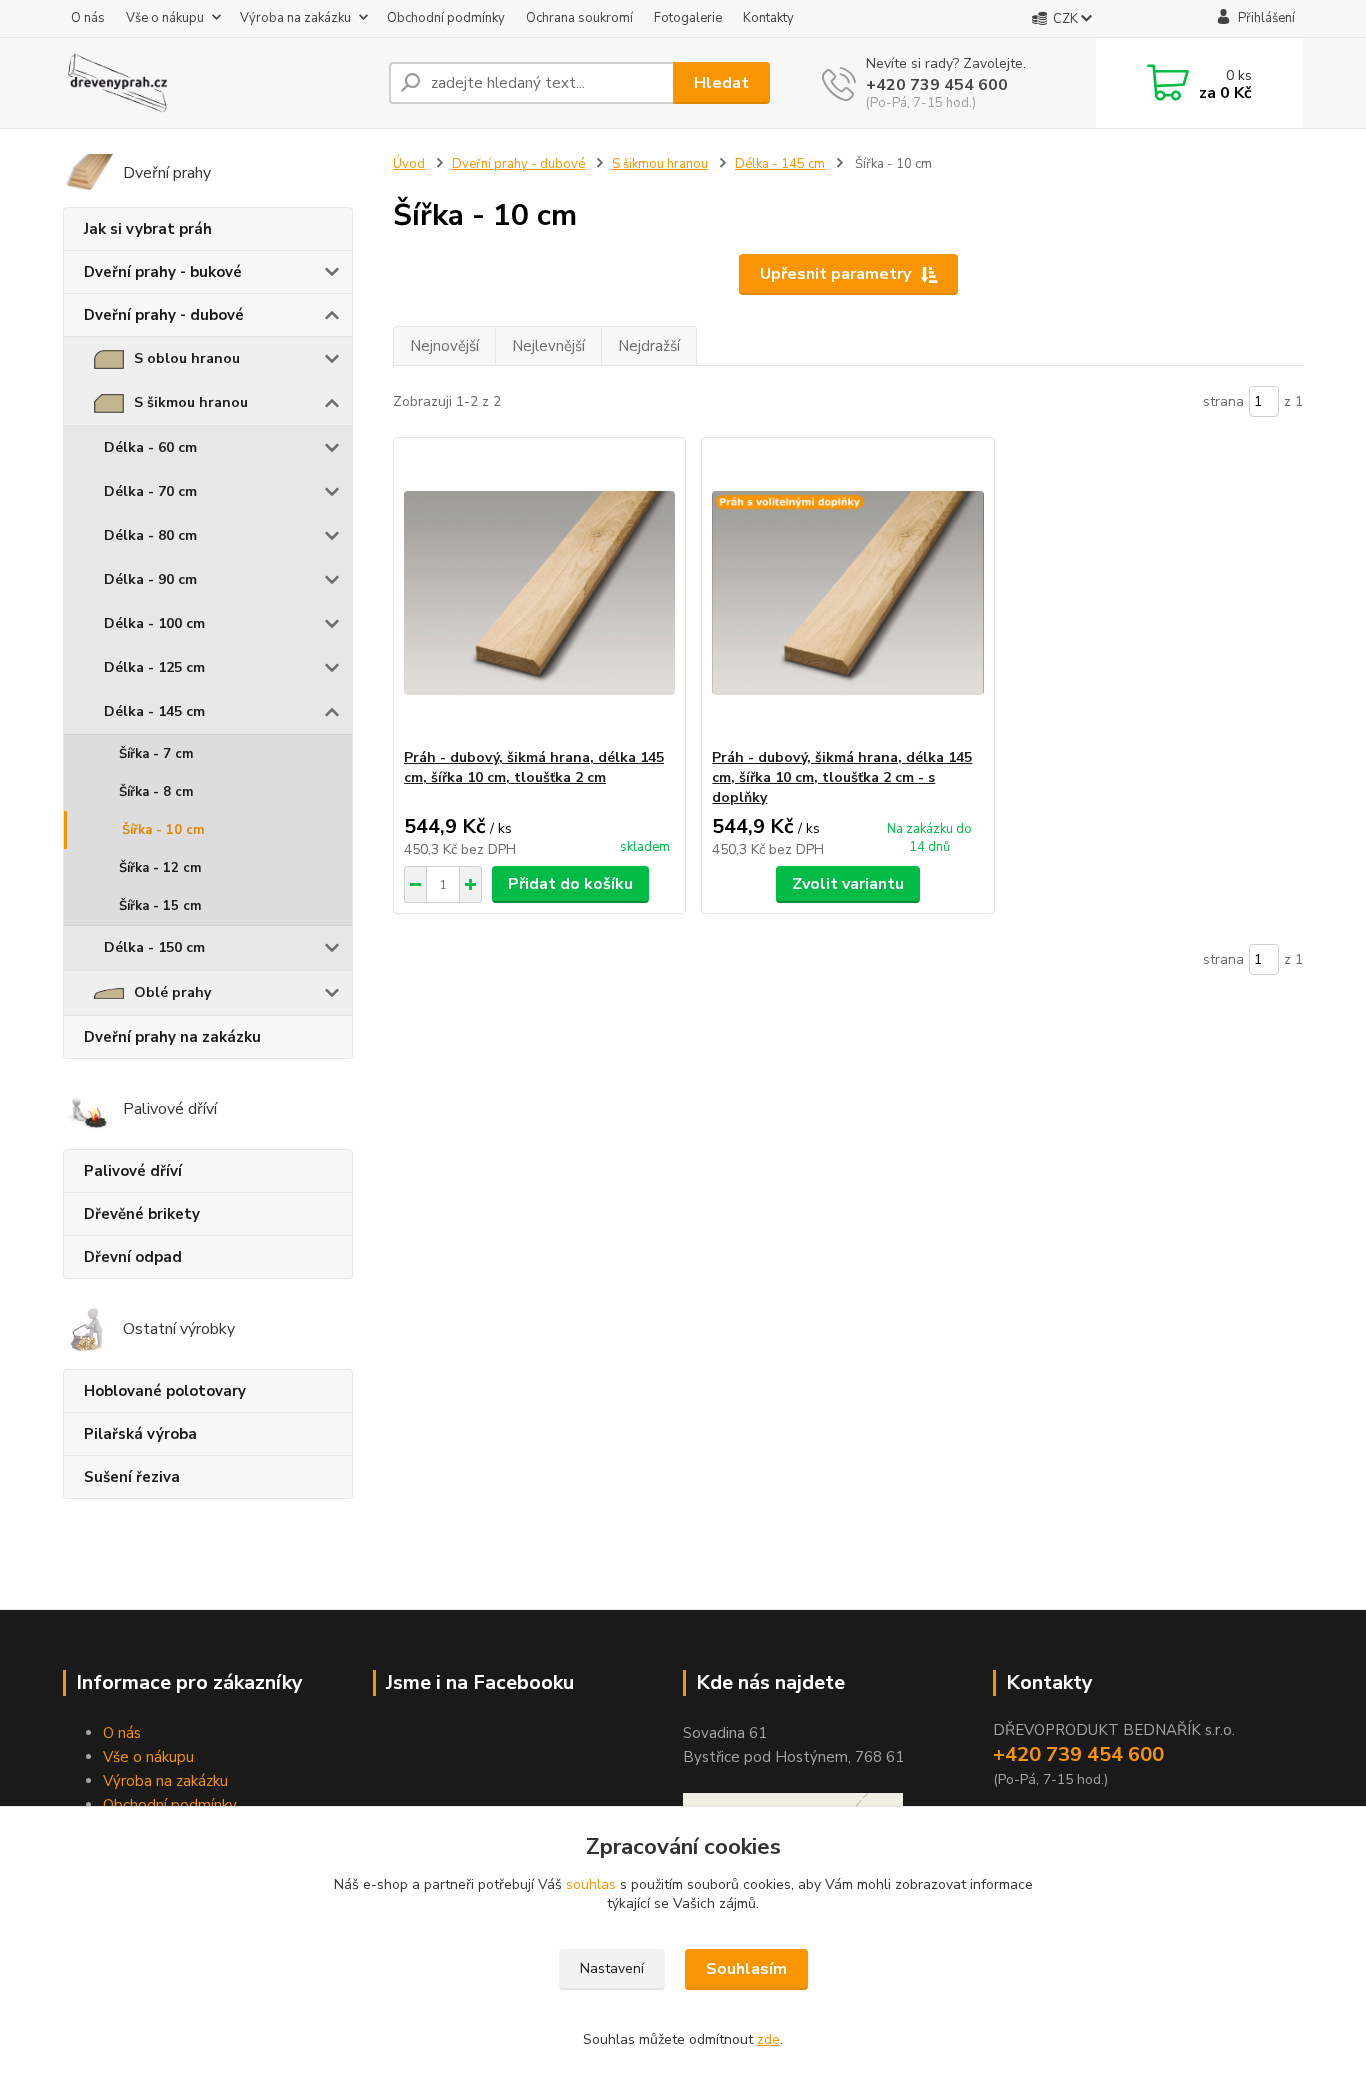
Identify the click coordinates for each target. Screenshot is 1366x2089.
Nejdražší (649, 346)
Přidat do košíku (570, 884)
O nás (88, 18)
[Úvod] (218, 83)
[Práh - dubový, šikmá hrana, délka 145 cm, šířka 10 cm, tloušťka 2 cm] (539, 593)
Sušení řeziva (132, 1477)
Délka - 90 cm (150, 579)
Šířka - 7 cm (156, 754)
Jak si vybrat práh (148, 229)
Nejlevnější (548, 346)
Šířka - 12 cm (160, 868)
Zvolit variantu (848, 884)
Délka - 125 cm (154, 667)
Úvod (409, 164)
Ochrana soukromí (579, 18)
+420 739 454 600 (937, 85)
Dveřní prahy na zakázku (172, 1037)
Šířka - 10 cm (163, 830)
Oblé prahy (172, 992)
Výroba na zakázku (295, 18)
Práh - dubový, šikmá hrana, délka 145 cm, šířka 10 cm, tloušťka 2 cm (534, 767)
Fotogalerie (688, 18)
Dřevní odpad (133, 1257)
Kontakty (768, 18)
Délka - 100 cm (154, 623)
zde (768, 2039)
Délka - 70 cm (150, 491)
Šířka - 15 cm (160, 906)
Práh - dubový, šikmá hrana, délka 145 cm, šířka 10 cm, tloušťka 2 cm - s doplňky (842, 777)
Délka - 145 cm (154, 711)
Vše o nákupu (165, 18)
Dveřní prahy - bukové (163, 272)
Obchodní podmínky (446, 18)
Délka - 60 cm (150, 447)
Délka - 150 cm (154, 947)
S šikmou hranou (191, 402)
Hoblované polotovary (165, 1391)
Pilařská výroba (140, 1434)
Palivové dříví (133, 1171)
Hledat (721, 83)
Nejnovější (444, 346)
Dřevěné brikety (142, 1214)
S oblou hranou (187, 358)
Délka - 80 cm (150, 535)
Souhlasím (746, 1969)
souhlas (591, 1884)
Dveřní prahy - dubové (164, 315)
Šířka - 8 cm (156, 792)
